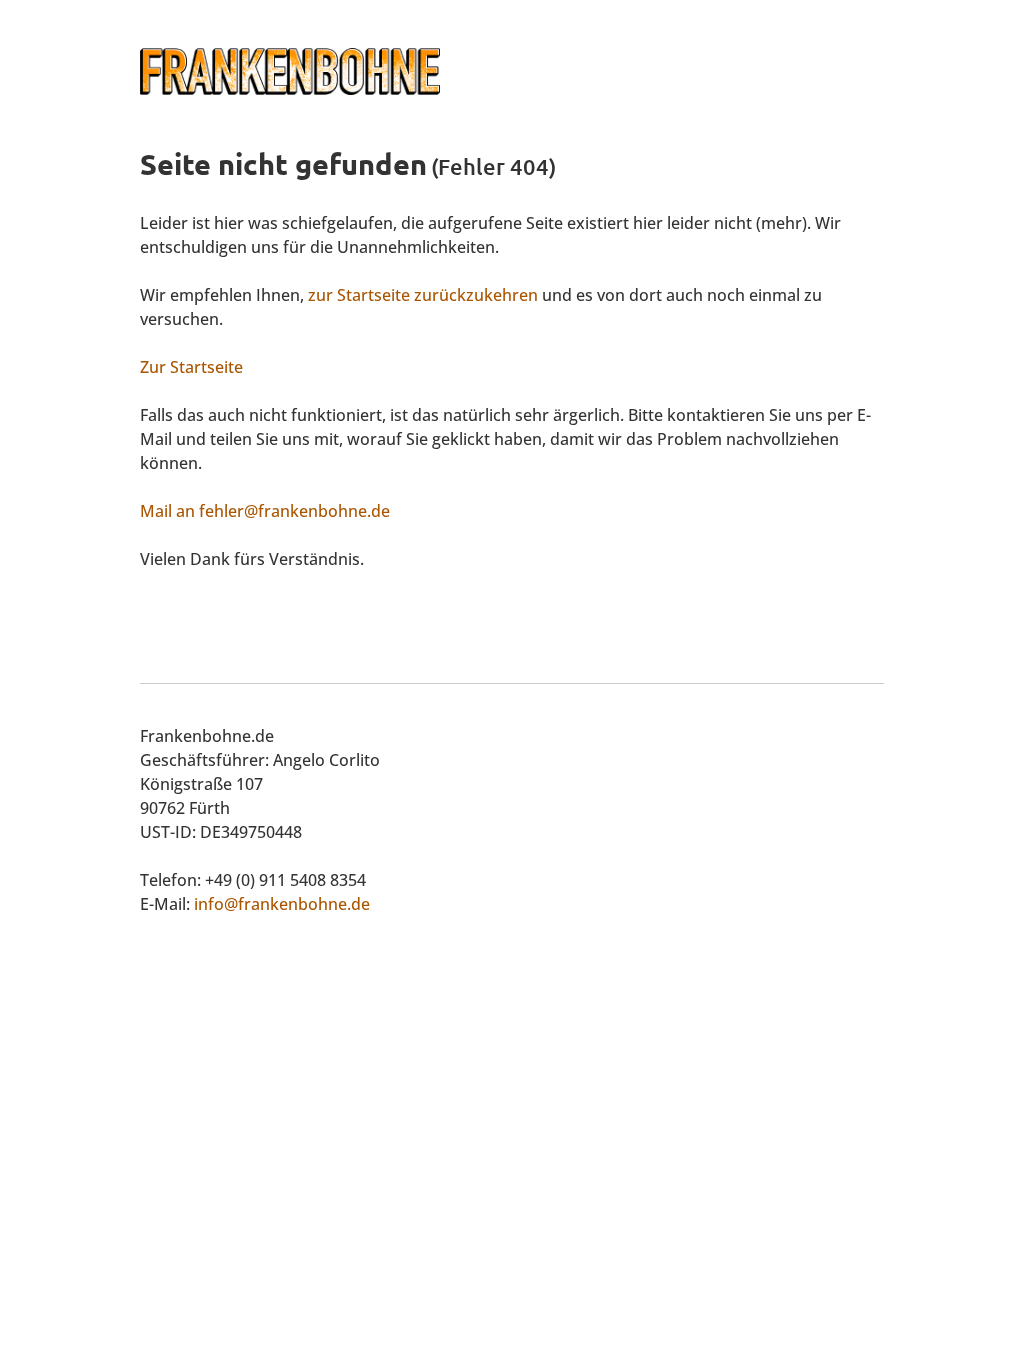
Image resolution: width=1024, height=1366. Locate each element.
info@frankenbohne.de (282, 904)
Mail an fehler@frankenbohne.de (265, 511)
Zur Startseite (191, 367)
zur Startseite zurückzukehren (423, 295)
